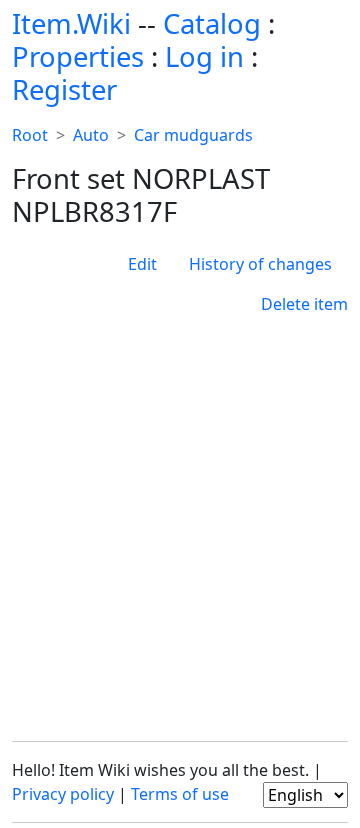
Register (64, 89)
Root (30, 135)
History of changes (260, 264)
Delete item (304, 304)
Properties (78, 56)
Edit (142, 264)
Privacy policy (63, 794)
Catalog (212, 23)
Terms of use (180, 794)
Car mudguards (193, 135)
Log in (204, 56)
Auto (91, 135)
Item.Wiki (71, 23)
